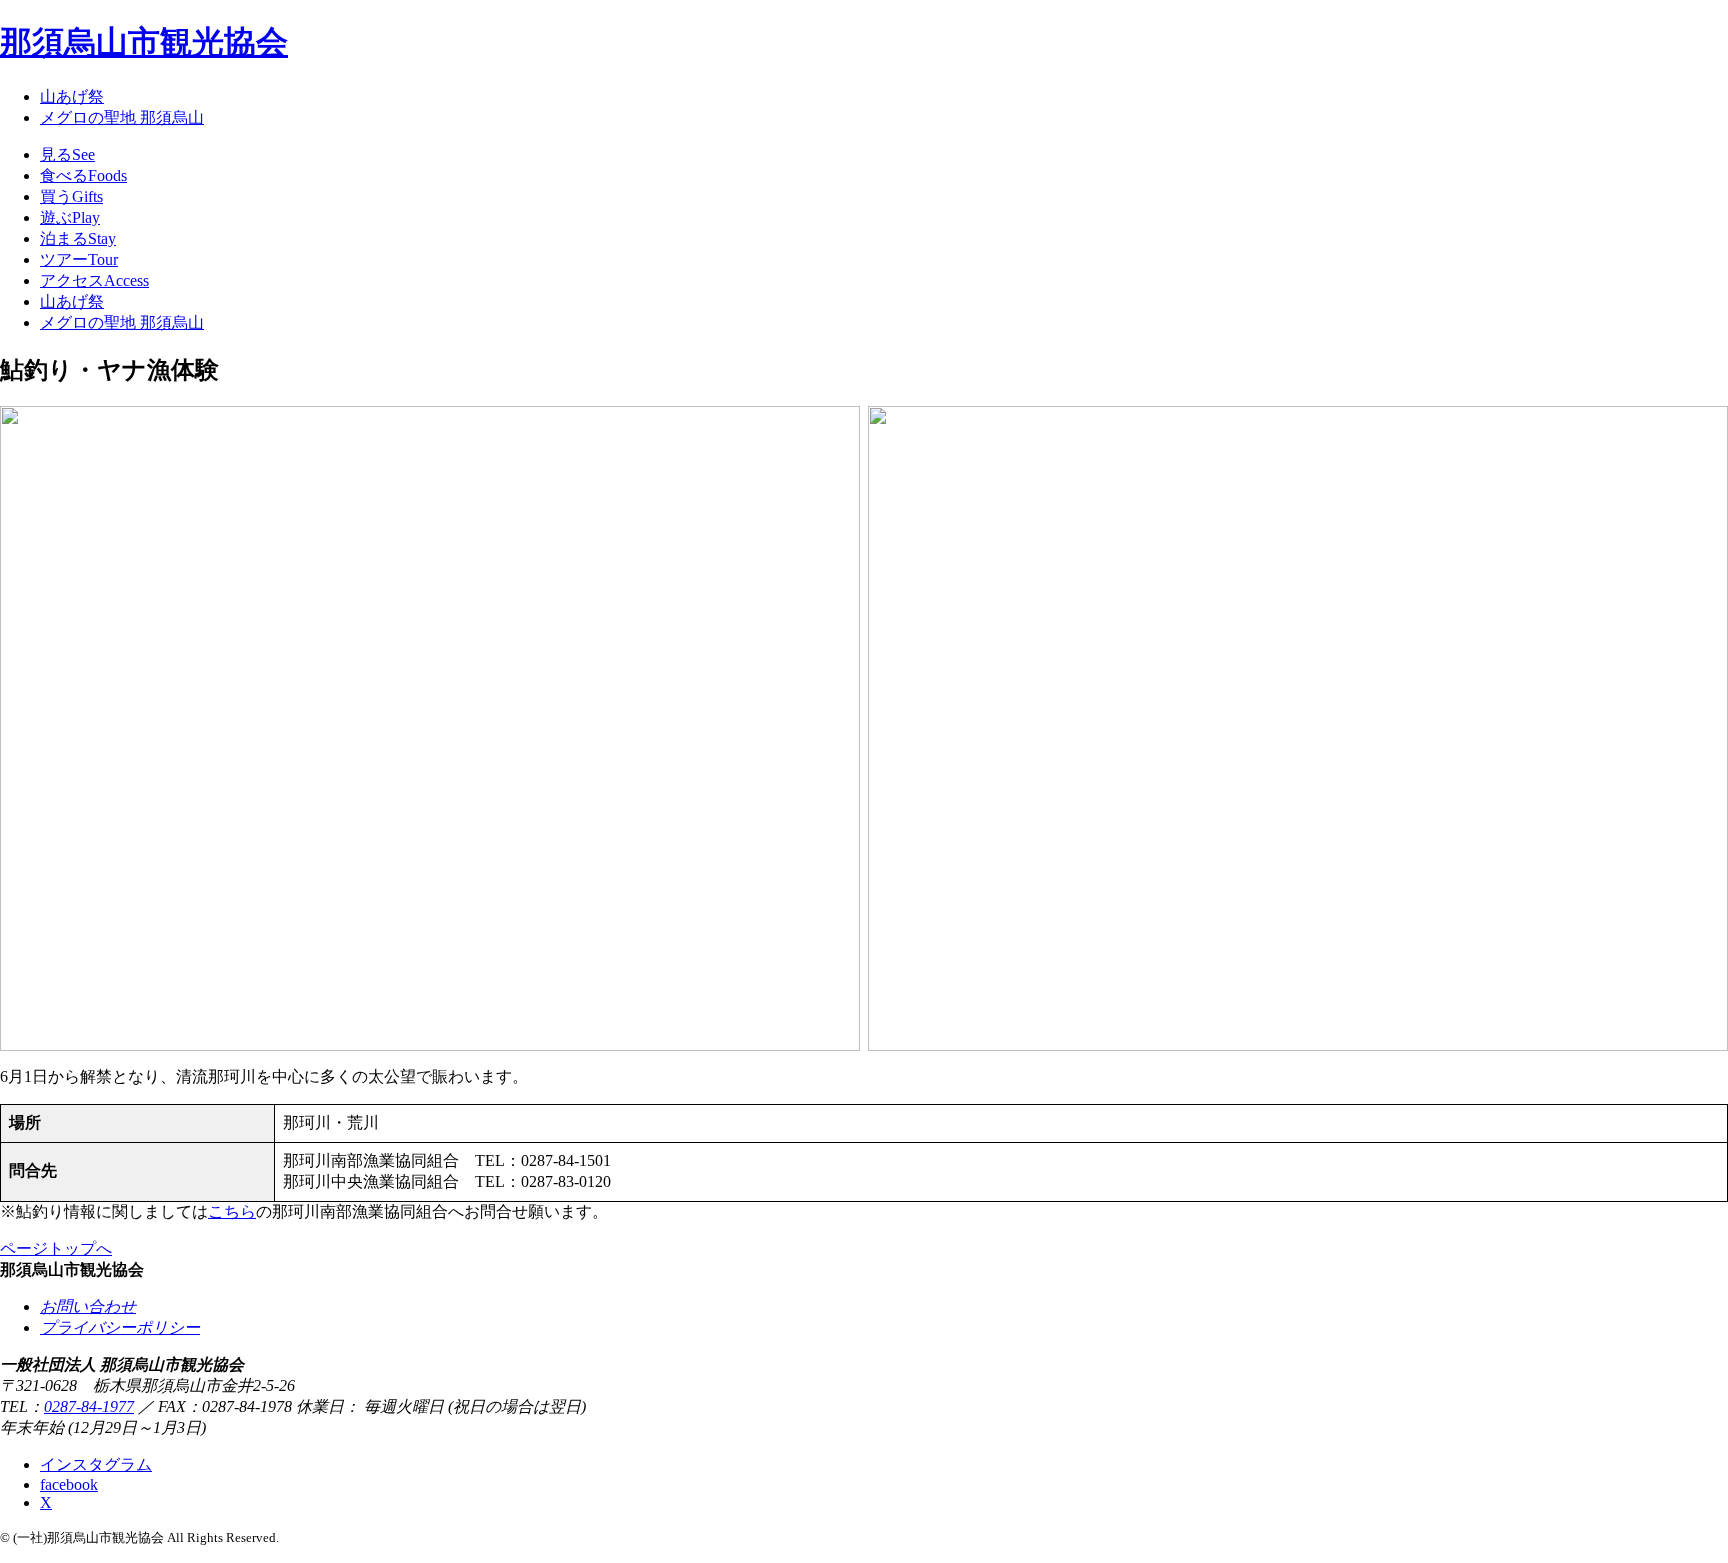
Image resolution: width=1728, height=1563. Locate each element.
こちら (232, 1211)
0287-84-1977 (89, 1406)
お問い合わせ (88, 1306)
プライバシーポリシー (120, 1327)
